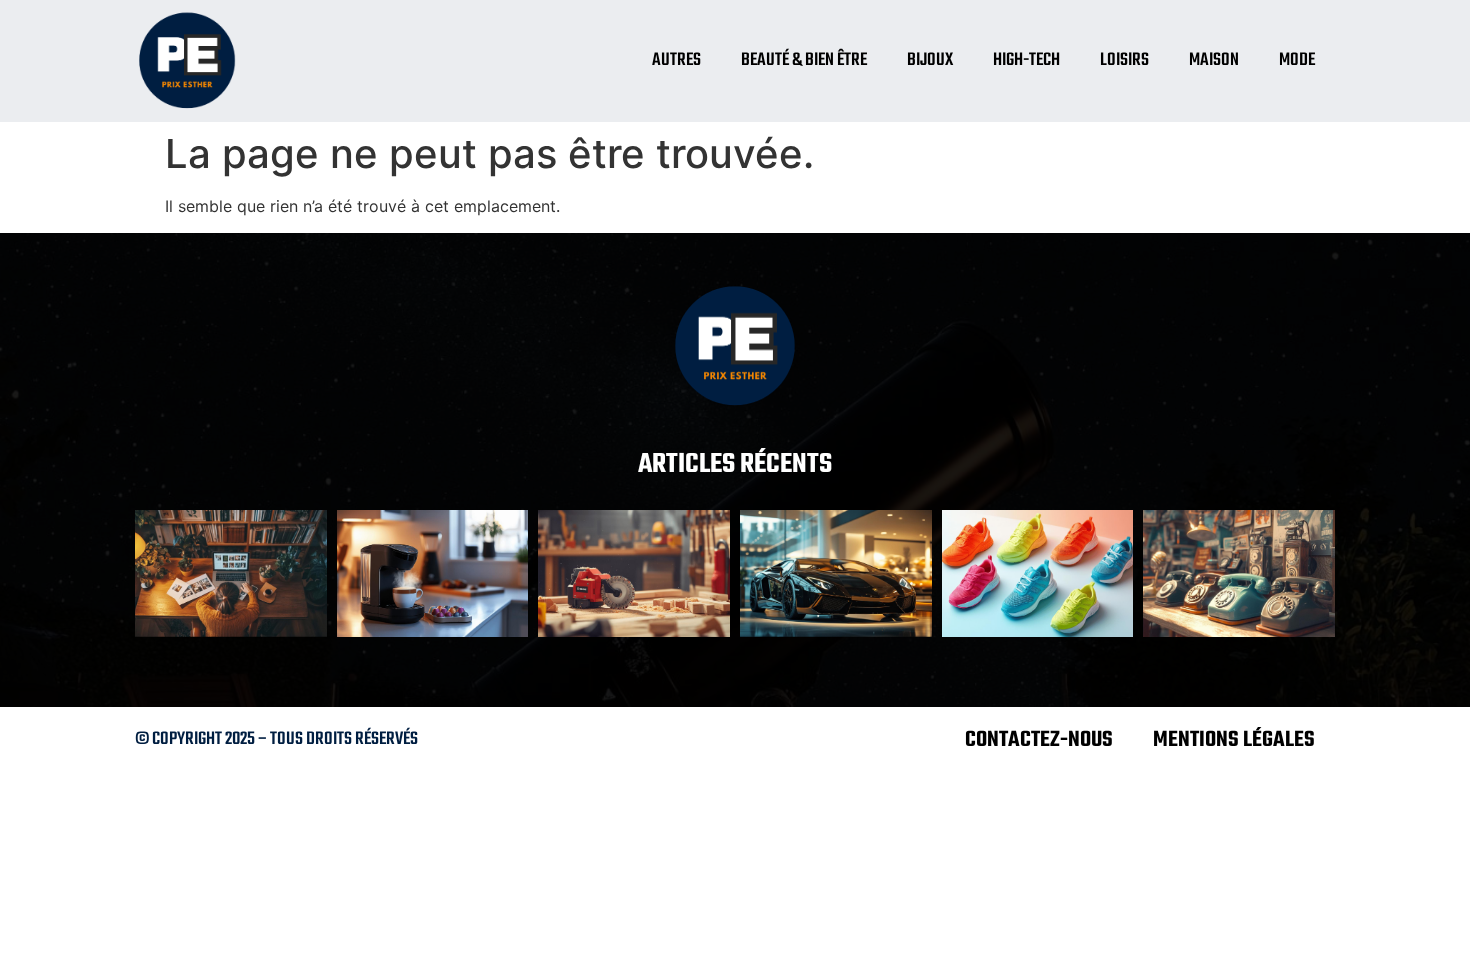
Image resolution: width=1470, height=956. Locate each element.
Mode (1297, 60)
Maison (1214, 60)
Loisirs (1124, 60)
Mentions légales (1234, 740)
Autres (676, 60)
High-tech (1026, 60)
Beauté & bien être (804, 60)
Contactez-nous (1039, 740)
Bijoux (930, 60)
